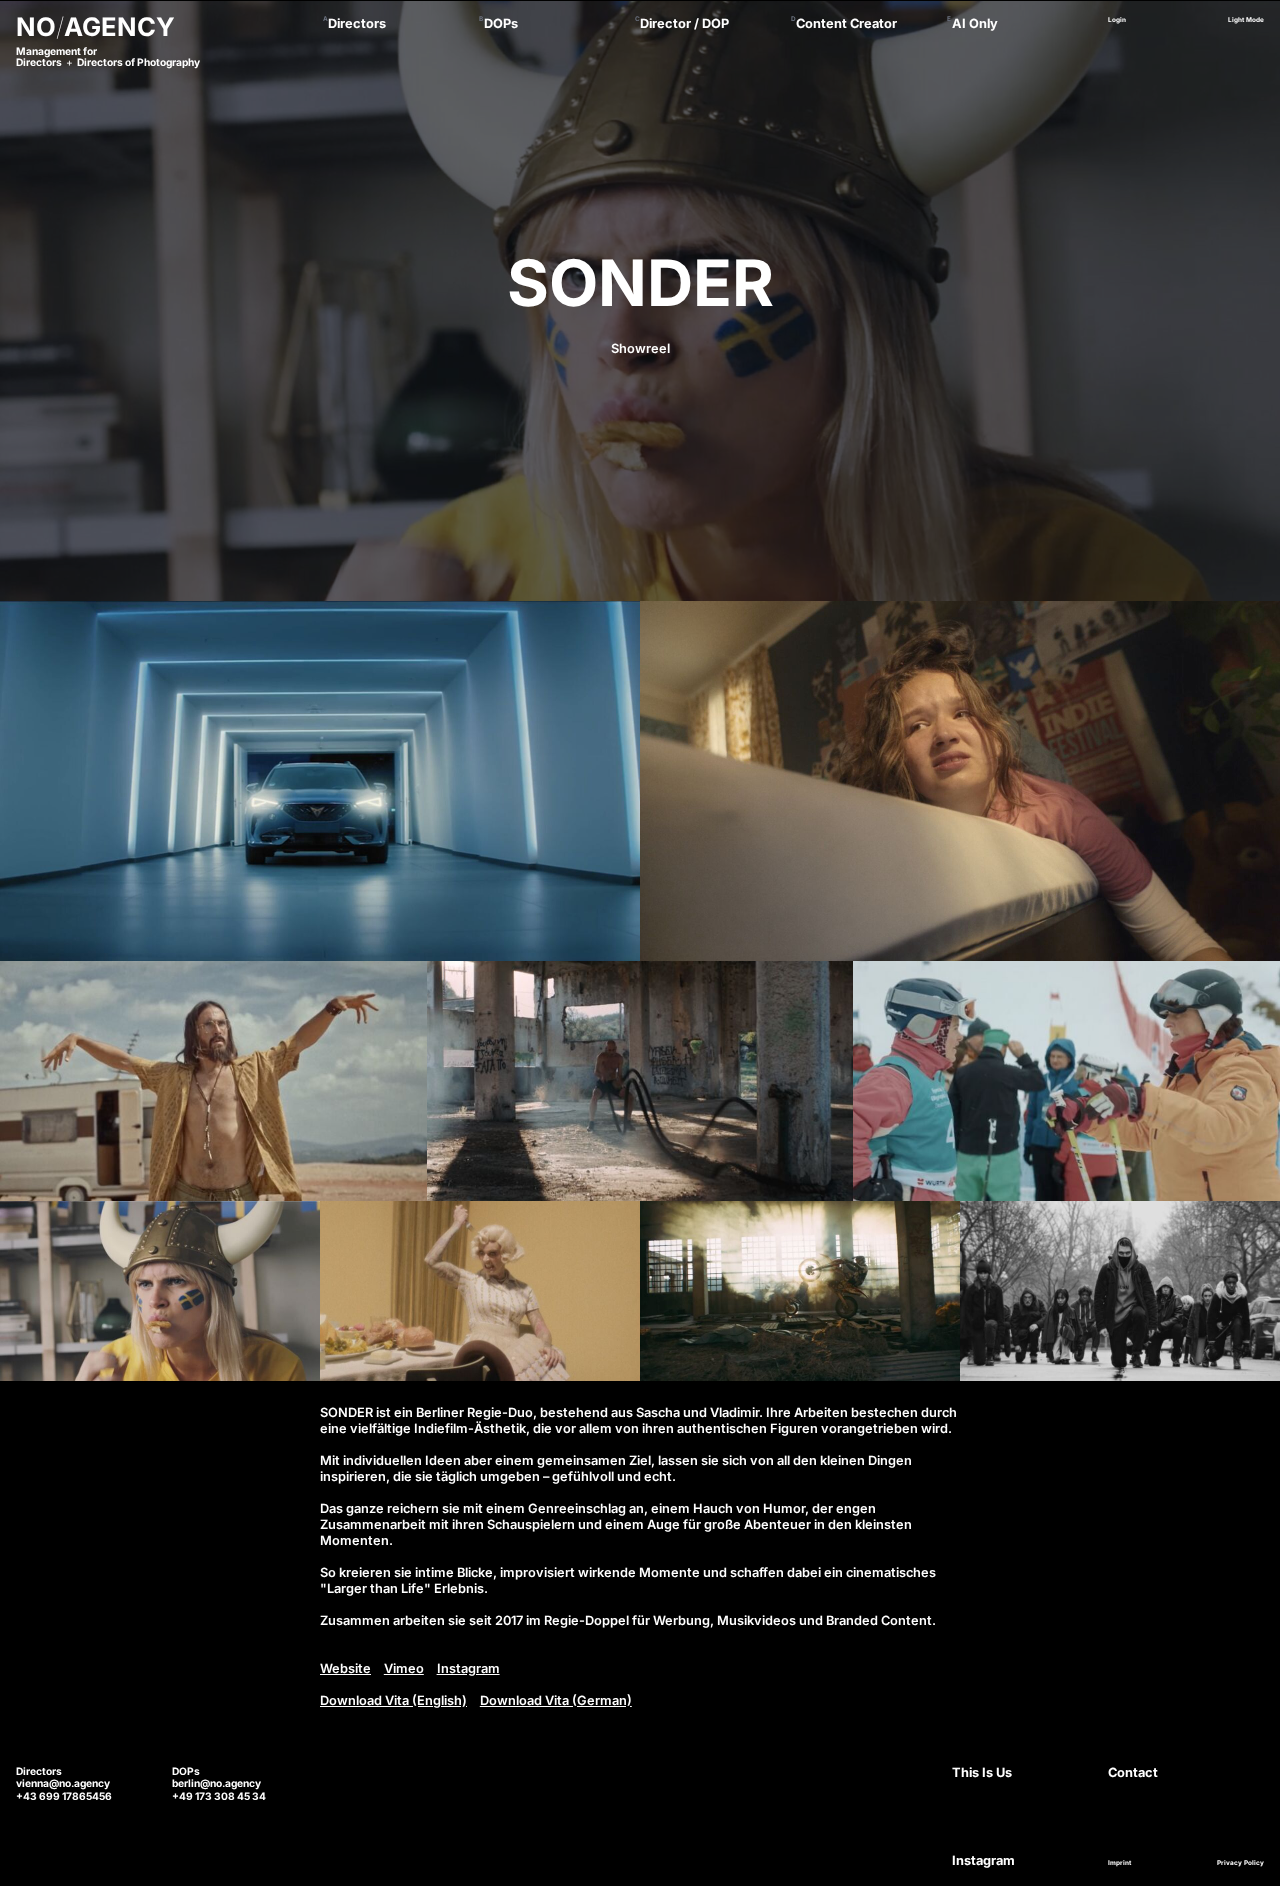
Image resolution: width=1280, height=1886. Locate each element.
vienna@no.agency (63, 1783)
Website (345, 1668)
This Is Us (982, 1772)
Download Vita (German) (556, 1700)
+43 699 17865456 (64, 1796)
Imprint (1119, 1863)
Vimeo (404, 1668)
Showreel (640, 348)
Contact (1133, 1772)
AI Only (975, 23)
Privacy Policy (1240, 1863)
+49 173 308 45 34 (219, 1796)
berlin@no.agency (216, 1783)
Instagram (468, 1668)
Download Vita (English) (393, 1700)
